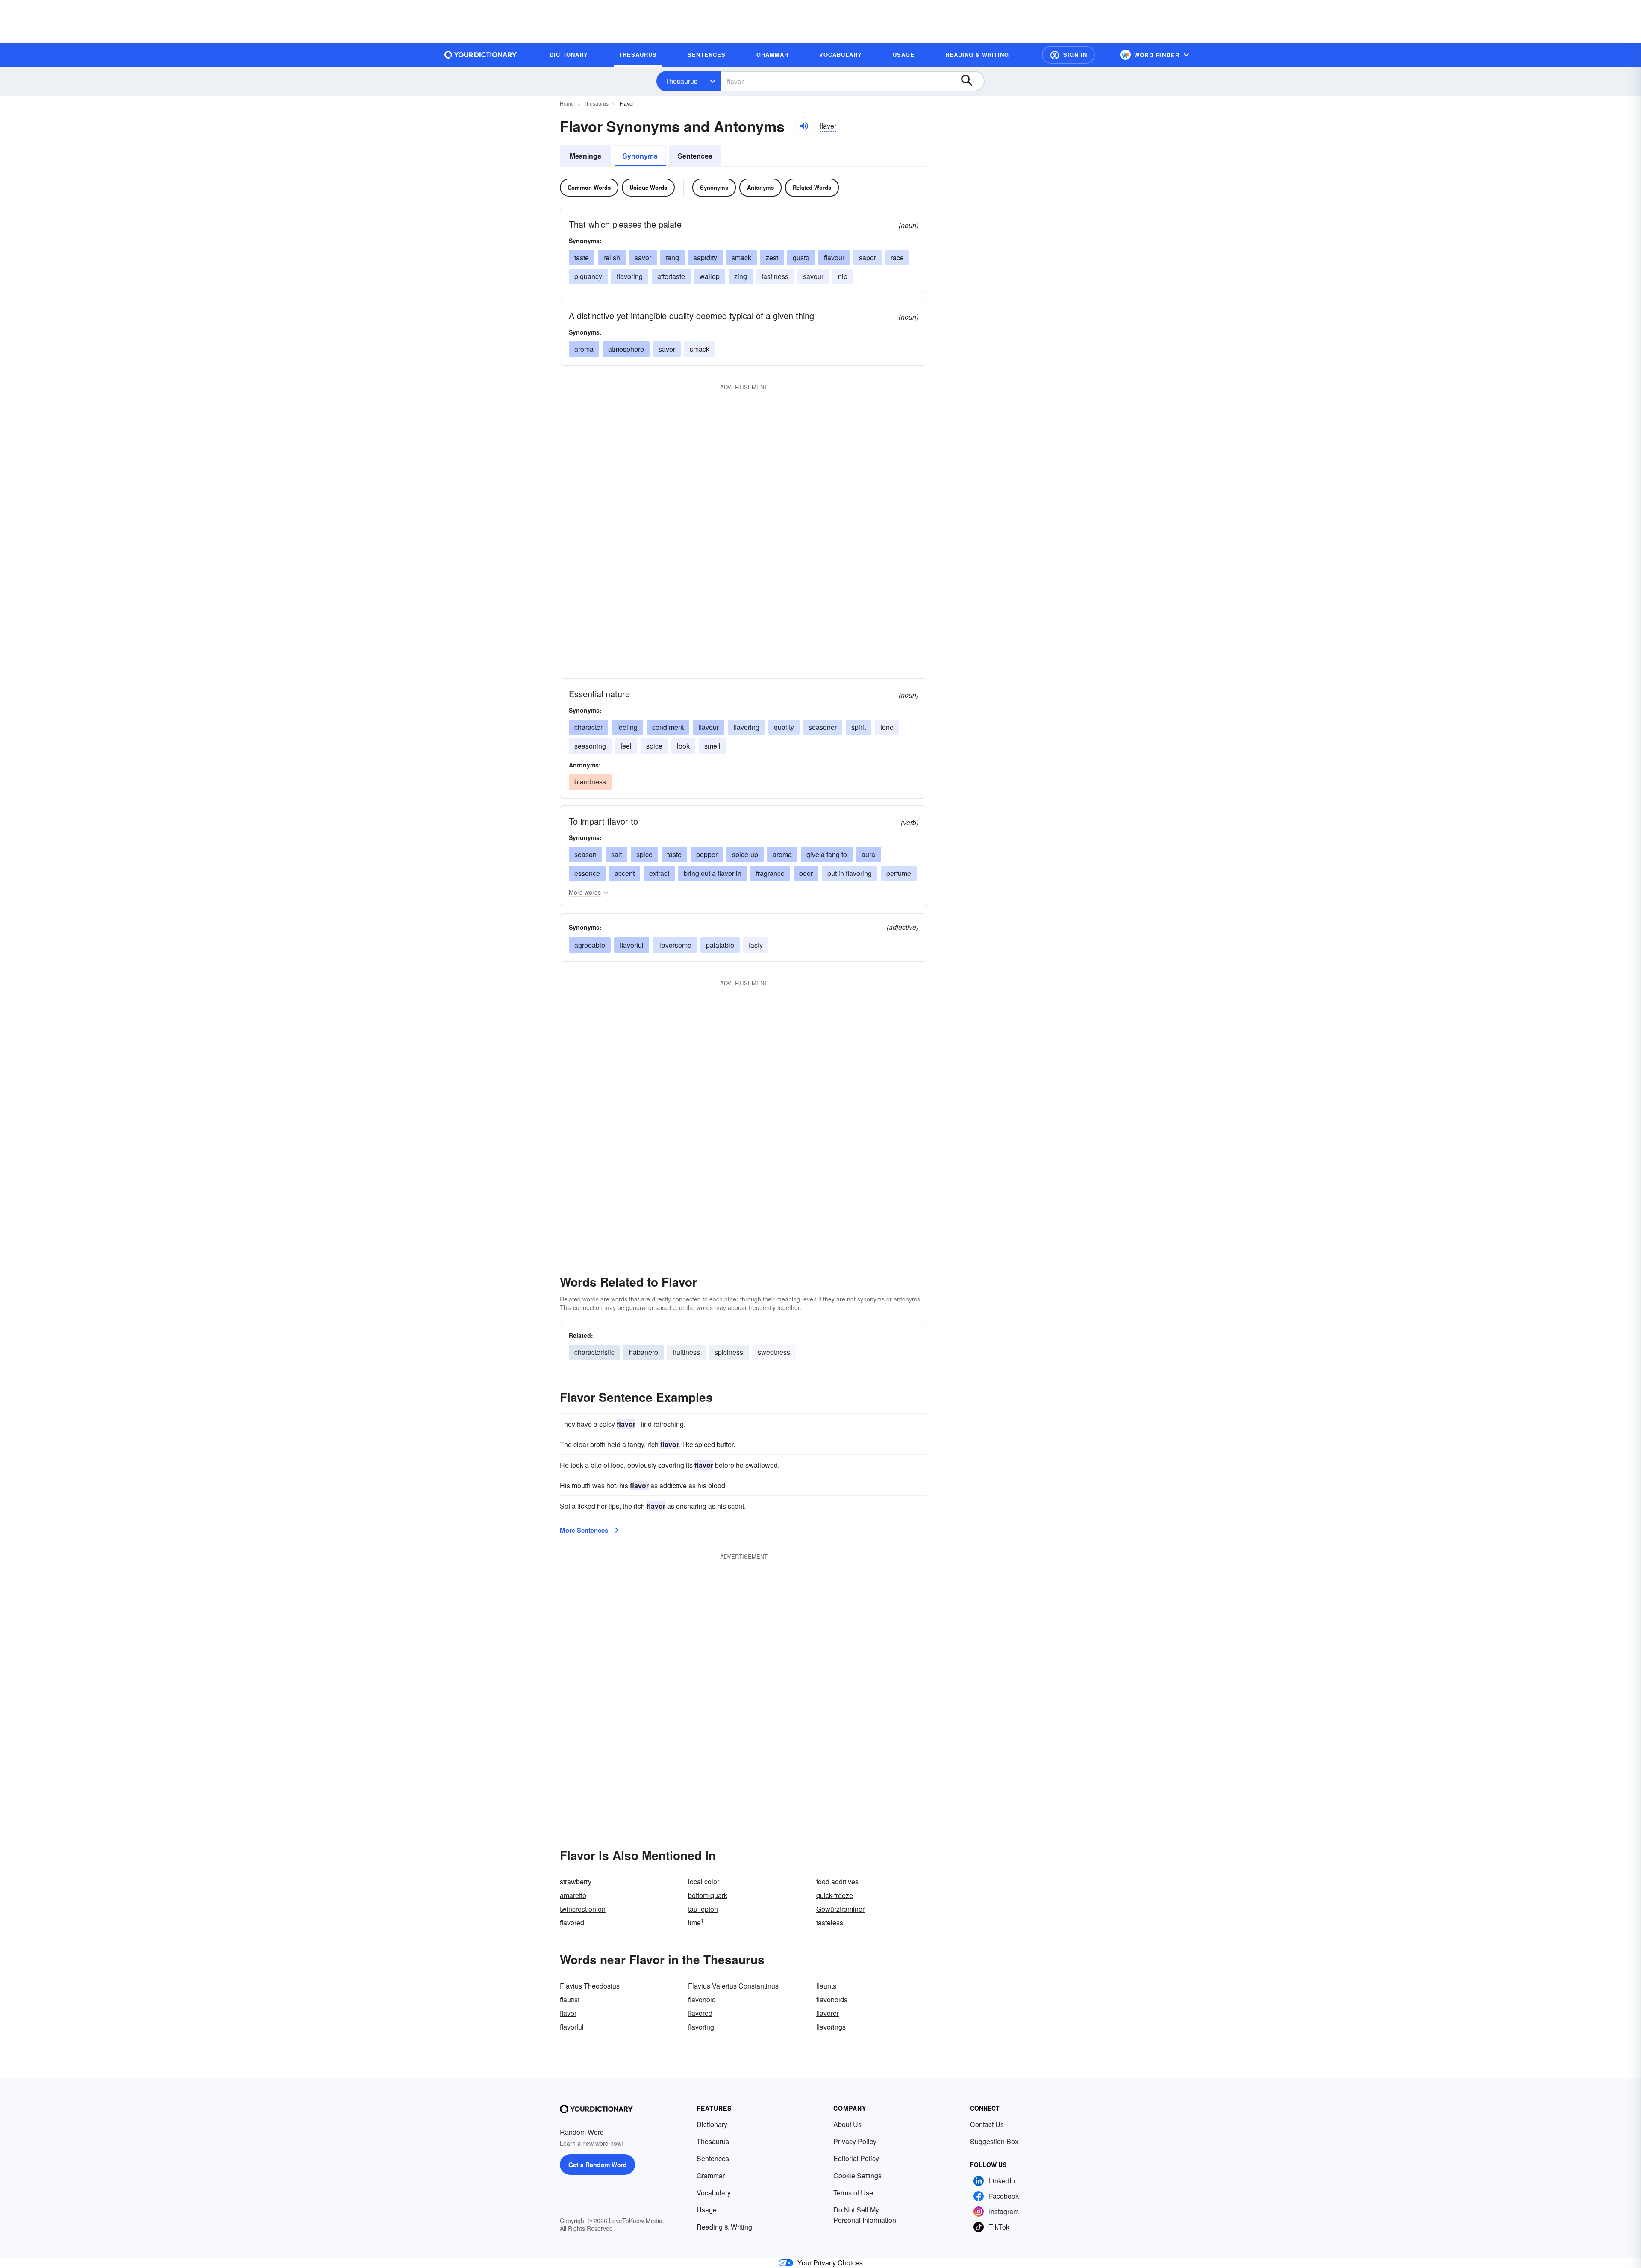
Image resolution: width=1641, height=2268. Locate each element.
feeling (627, 727)
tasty (756, 945)
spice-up (745, 854)
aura (868, 854)
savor (643, 257)
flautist (570, 1999)
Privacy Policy (855, 2141)
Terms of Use (853, 2193)
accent (625, 873)
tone (887, 727)
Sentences (695, 156)
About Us (847, 2124)
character (588, 727)
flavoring (630, 276)
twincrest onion (583, 1909)
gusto (801, 257)
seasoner (823, 727)
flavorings (831, 2027)
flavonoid (702, 1999)
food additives (837, 1882)
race (897, 257)
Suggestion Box (994, 2141)
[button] (1068, 55)
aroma (584, 349)
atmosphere (626, 349)
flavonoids (832, 1999)
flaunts (826, 1986)
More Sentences (584, 1530)
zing (741, 276)
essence (587, 873)
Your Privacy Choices (830, 2263)
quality (784, 727)
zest (772, 257)
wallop (710, 276)
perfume (899, 873)
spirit (859, 727)
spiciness (729, 1352)
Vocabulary (714, 2193)
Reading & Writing (724, 2227)
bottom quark (708, 1895)
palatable (720, 945)
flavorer (828, 2013)
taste (582, 257)
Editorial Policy (856, 2158)
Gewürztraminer (840, 1909)
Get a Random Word (598, 2165)
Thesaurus (681, 81)
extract (659, 873)
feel (626, 746)
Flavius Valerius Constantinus (733, 1986)
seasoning (590, 746)
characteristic (594, 1352)
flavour (834, 257)
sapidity (705, 257)
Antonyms (760, 187)
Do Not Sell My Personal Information (865, 2215)
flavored (572, 1923)
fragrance (770, 873)
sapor (868, 257)
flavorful (632, 945)
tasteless (830, 1923)
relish (612, 257)
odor (806, 873)
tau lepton (703, 1909)
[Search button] (971, 81)
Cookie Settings (857, 2175)
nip (843, 276)
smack (741, 257)
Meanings (585, 156)
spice (654, 746)
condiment (668, 727)
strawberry (576, 1882)
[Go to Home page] (481, 55)
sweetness (774, 1352)
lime (696, 1923)
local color (704, 1882)
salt (616, 854)
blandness (590, 782)
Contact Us (987, 2124)
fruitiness (686, 1352)
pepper (707, 854)
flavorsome (675, 945)
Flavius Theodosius (590, 1986)
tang (672, 257)
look (683, 746)
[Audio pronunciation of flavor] (804, 126)
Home (567, 103)
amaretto (573, 1895)
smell (712, 746)
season (585, 854)
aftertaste (671, 276)
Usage (707, 2210)
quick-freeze (835, 1895)
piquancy (588, 276)
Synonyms (640, 156)
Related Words (812, 187)
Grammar (711, 2175)
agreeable (590, 945)
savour (813, 276)
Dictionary (712, 2124)
